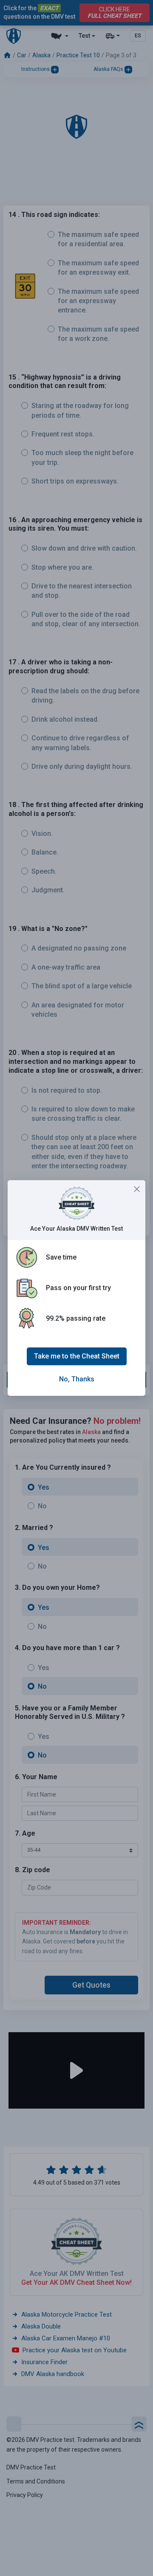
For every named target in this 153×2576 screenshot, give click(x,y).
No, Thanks (77, 1379)
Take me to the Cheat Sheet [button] (77, 1356)
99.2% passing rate (76, 1318)
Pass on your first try (78, 1288)
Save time (61, 1257)
